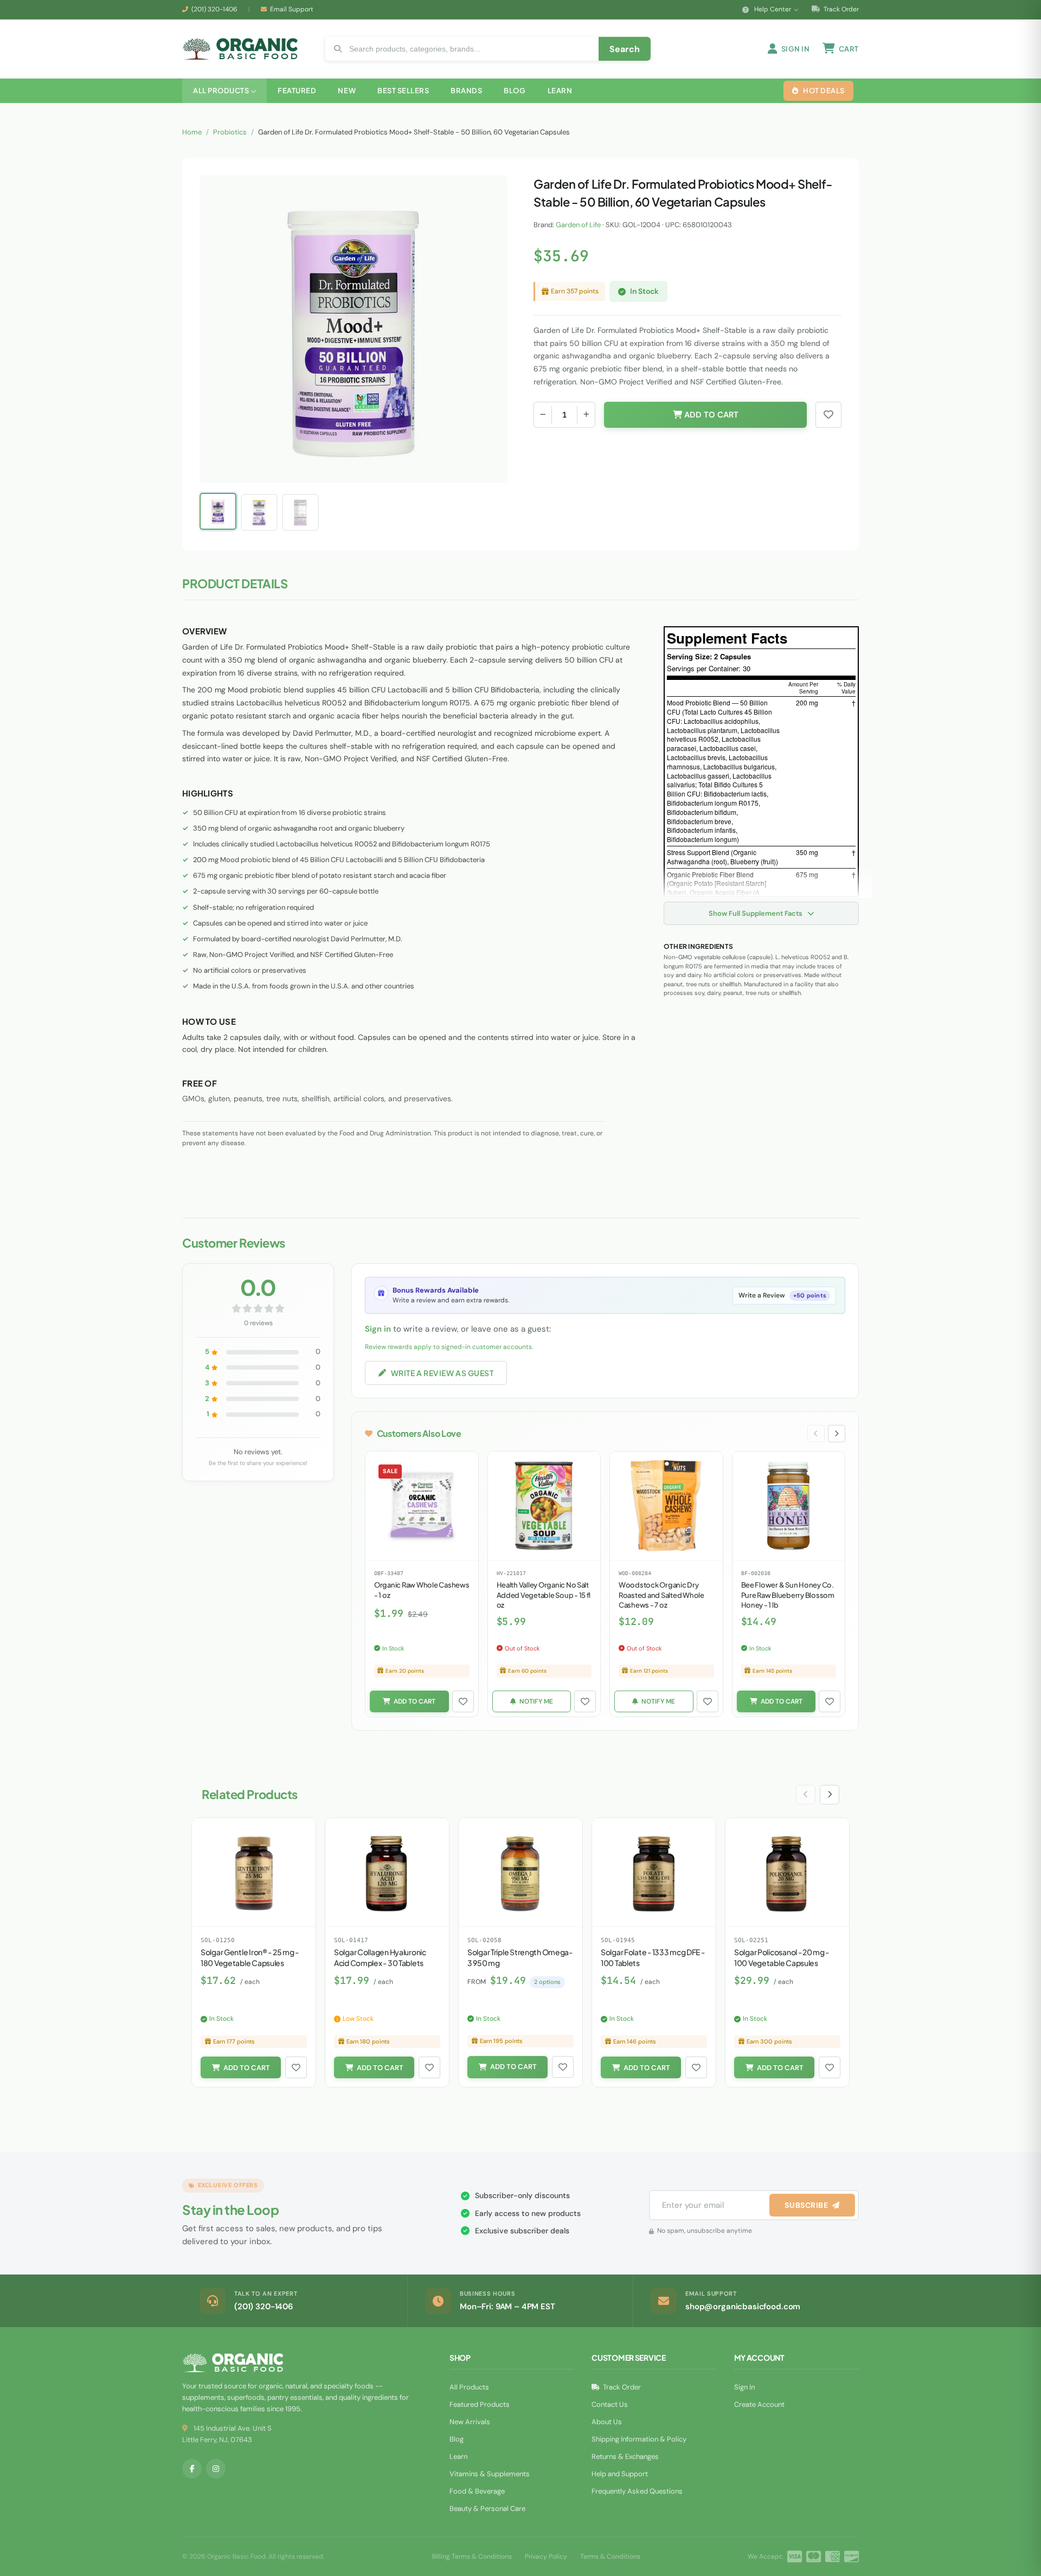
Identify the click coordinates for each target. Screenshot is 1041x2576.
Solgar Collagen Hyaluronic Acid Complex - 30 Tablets (380, 1957)
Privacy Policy (546, 2556)
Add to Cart (710, 415)
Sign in (378, 1329)
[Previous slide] (816, 1434)
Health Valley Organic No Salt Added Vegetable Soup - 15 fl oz (544, 1595)
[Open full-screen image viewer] (489, 192)
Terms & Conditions (610, 2556)
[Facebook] (192, 2469)
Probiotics (230, 132)
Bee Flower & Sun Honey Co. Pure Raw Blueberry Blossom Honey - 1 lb (788, 1595)
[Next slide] (837, 1434)
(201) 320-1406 (214, 9)
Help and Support (620, 2474)
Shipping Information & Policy (639, 2439)
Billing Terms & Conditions (472, 2556)
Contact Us (610, 2404)
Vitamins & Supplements (490, 2474)
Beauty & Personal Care (487, 2508)
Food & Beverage (477, 2491)
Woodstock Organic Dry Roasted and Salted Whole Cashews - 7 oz (661, 1595)
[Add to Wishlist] (463, 1701)
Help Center (773, 9)
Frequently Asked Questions (637, 2491)
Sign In (744, 2387)
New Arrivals (470, 2422)
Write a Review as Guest (442, 1373)
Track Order (840, 9)
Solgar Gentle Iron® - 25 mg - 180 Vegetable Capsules (250, 1957)
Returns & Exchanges (625, 2456)
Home (192, 132)
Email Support (292, 9)
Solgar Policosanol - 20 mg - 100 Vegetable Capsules (782, 1957)
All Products (469, 2387)
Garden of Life (578, 225)
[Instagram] (216, 2469)
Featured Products (480, 2404)
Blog (457, 2439)
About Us (607, 2422)
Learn (458, 2456)
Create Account (759, 2404)
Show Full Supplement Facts (756, 913)
